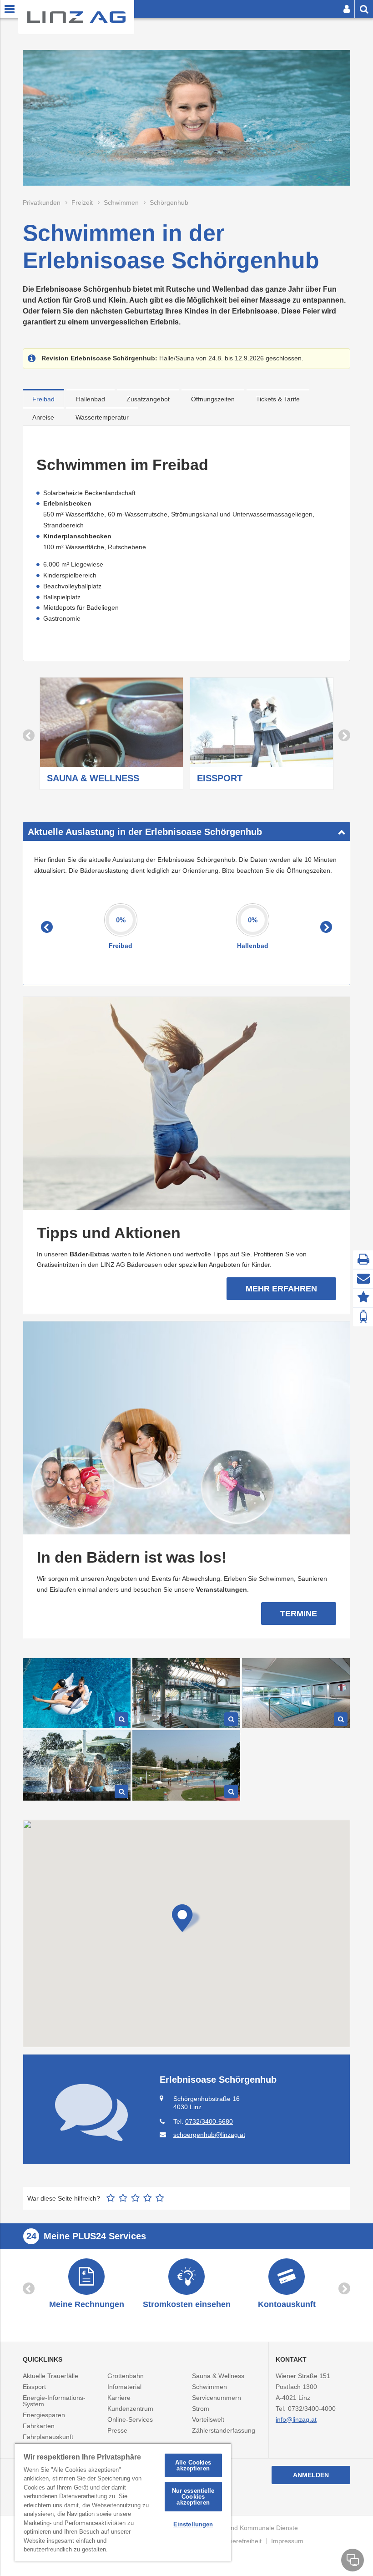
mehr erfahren (281, 1289)
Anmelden (311, 2475)
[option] (111, 735)
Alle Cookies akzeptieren (193, 2465)
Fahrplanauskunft (48, 2437)
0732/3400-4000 (312, 2409)
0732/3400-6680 (209, 2121)
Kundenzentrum (130, 2409)
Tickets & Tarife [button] (278, 399)
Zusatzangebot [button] (148, 399)
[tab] (43, 398)
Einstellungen (193, 2524)
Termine (299, 1614)
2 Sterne (123, 2198)
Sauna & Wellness (218, 2376)
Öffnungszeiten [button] (213, 399)
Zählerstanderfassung (224, 2430)
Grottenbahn (126, 2376)
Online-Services (130, 2419)
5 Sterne (160, 2198)
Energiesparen (44, 2415)
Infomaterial (124, 2387)
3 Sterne (135, 2198)
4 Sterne (148, 2198)
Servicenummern (217, 2398)
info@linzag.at (296, 2419)
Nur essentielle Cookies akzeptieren (193, 2497)
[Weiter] (344, 735)
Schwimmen (209, 2387)
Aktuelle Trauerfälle (50, 2376)
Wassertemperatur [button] (102, 417)
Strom (201, 2409)
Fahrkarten (39, 2426)
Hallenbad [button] (91, 399)
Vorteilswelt (208, 2419)
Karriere (119, 2398)
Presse (117, 2430)
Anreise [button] (43, 417)
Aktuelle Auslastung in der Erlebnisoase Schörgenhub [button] (145, 832)
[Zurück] (29, 735)
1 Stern (111, 2198)
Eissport (34, 2387)
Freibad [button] (43, 399)
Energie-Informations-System (54, 2401)
